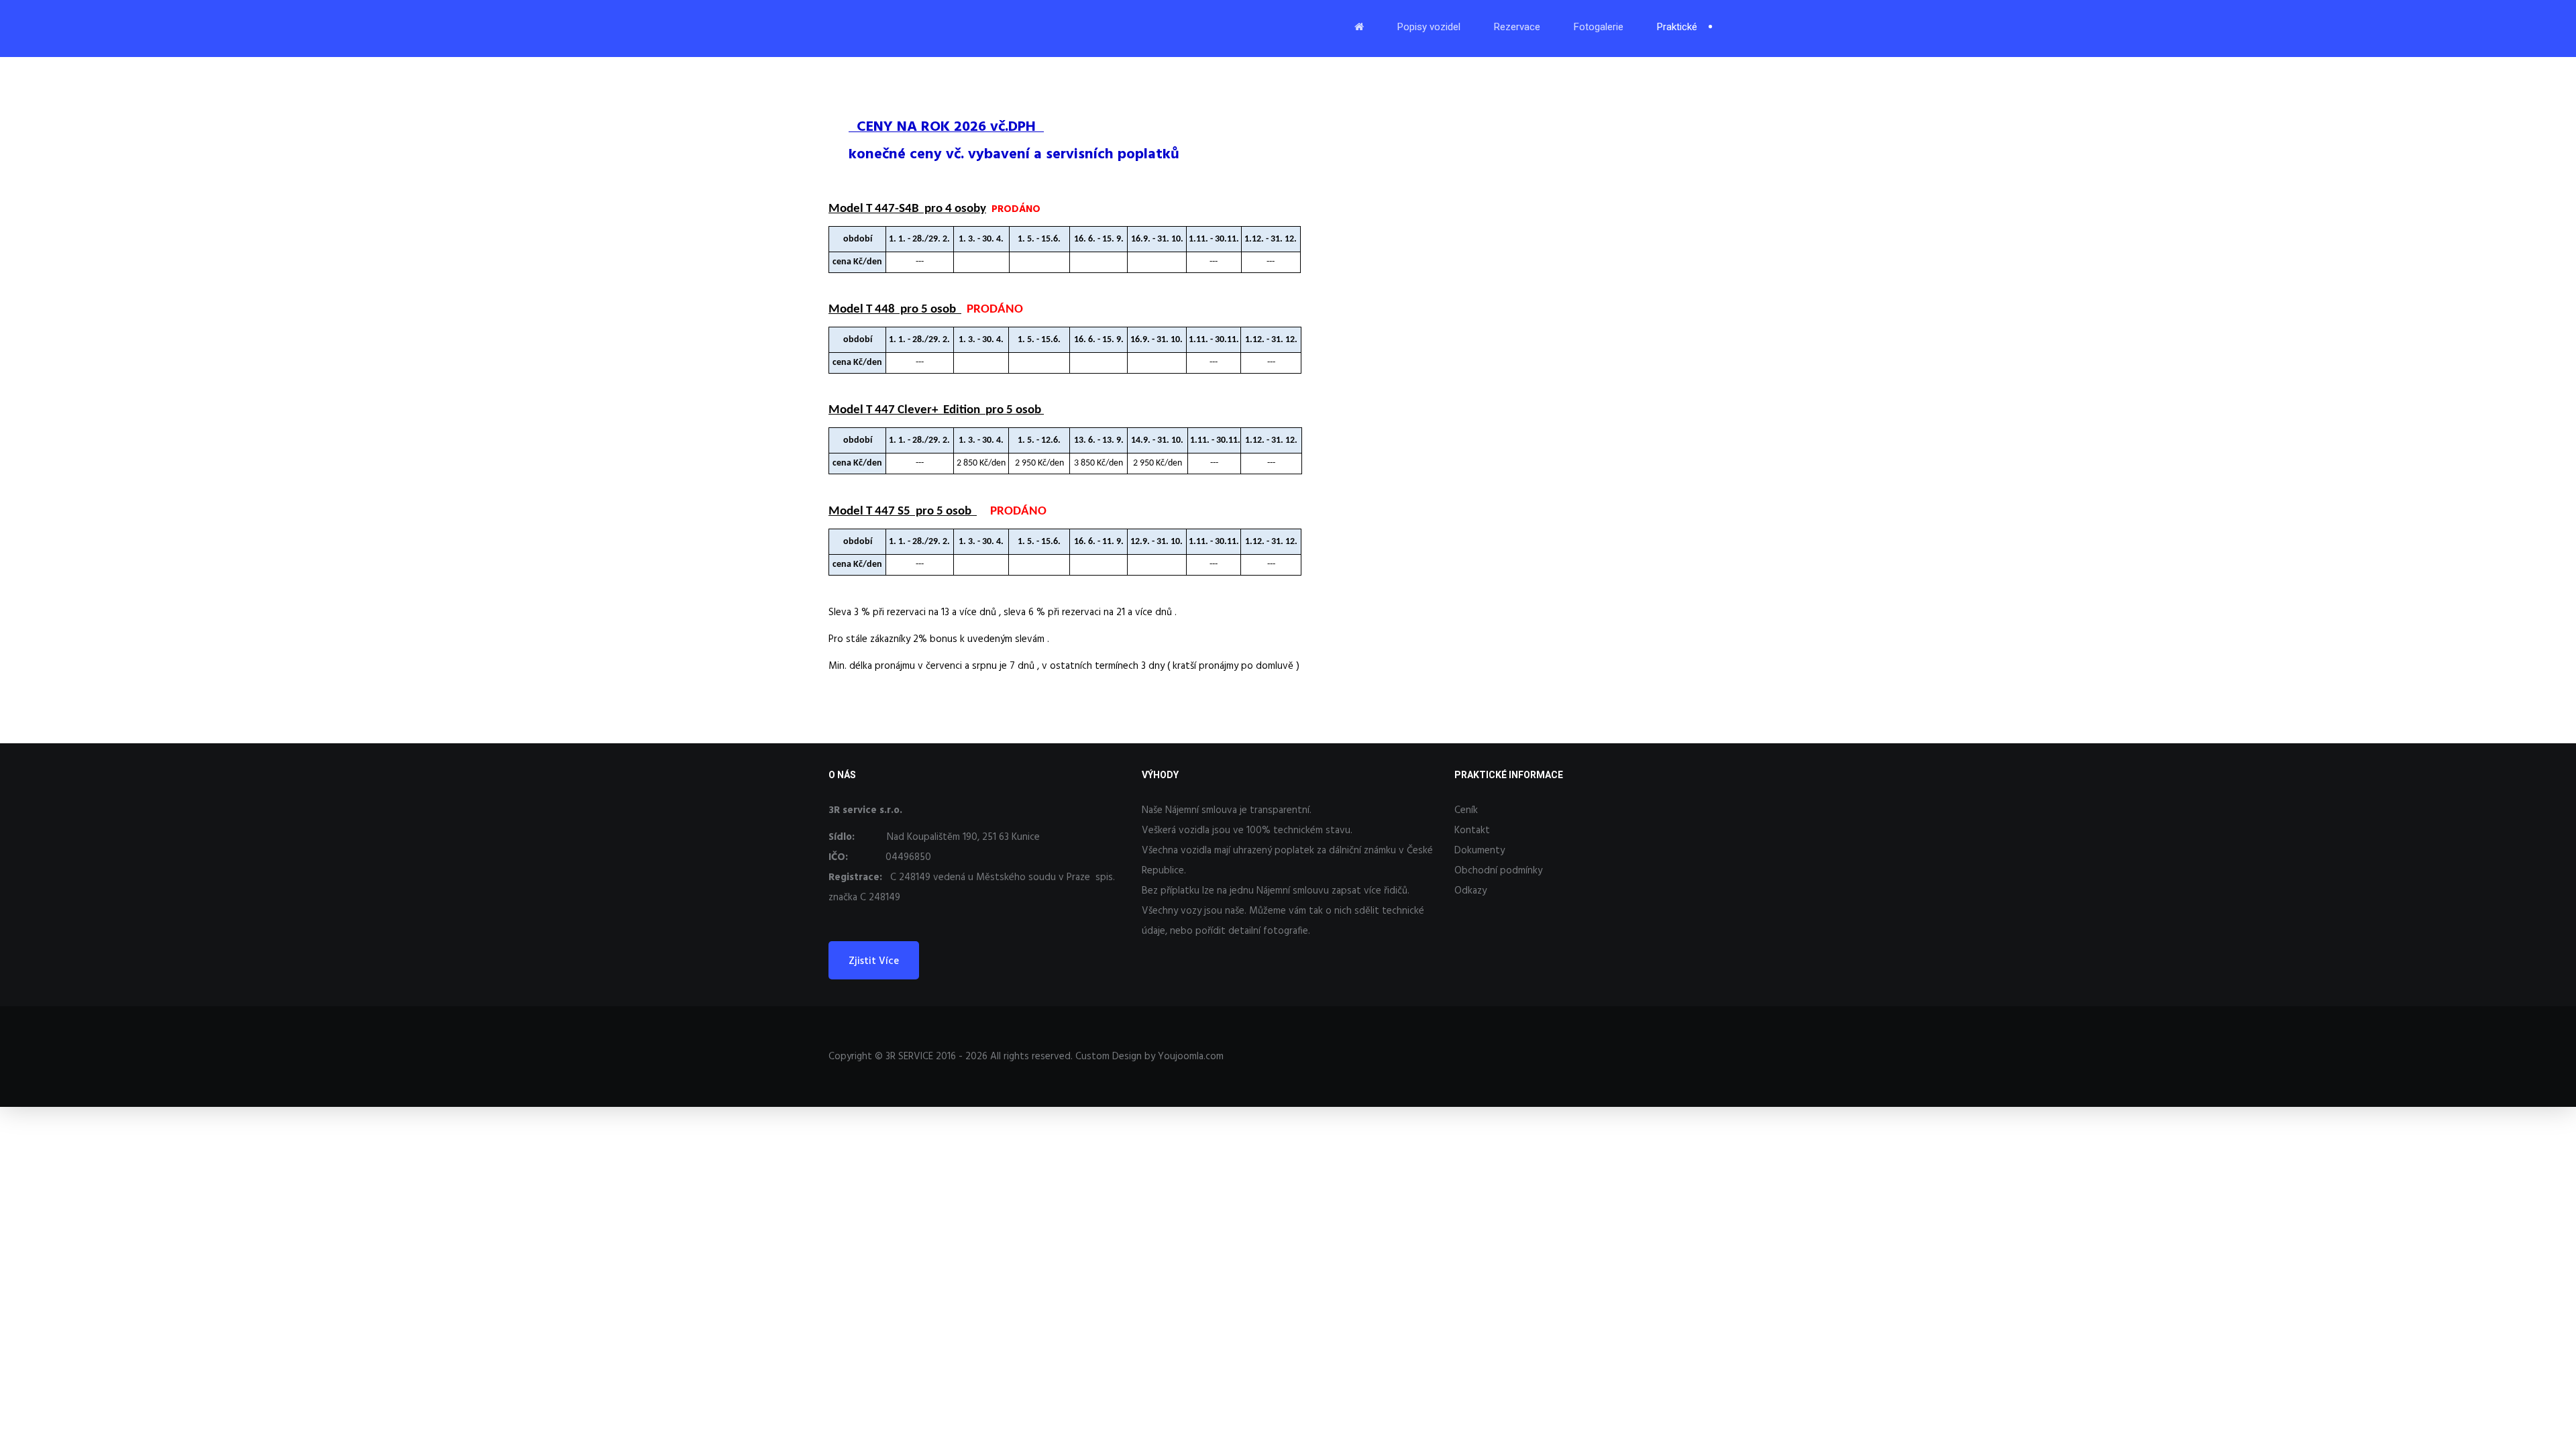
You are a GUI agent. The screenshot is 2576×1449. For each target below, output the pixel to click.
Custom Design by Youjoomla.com (1149, 1057)
